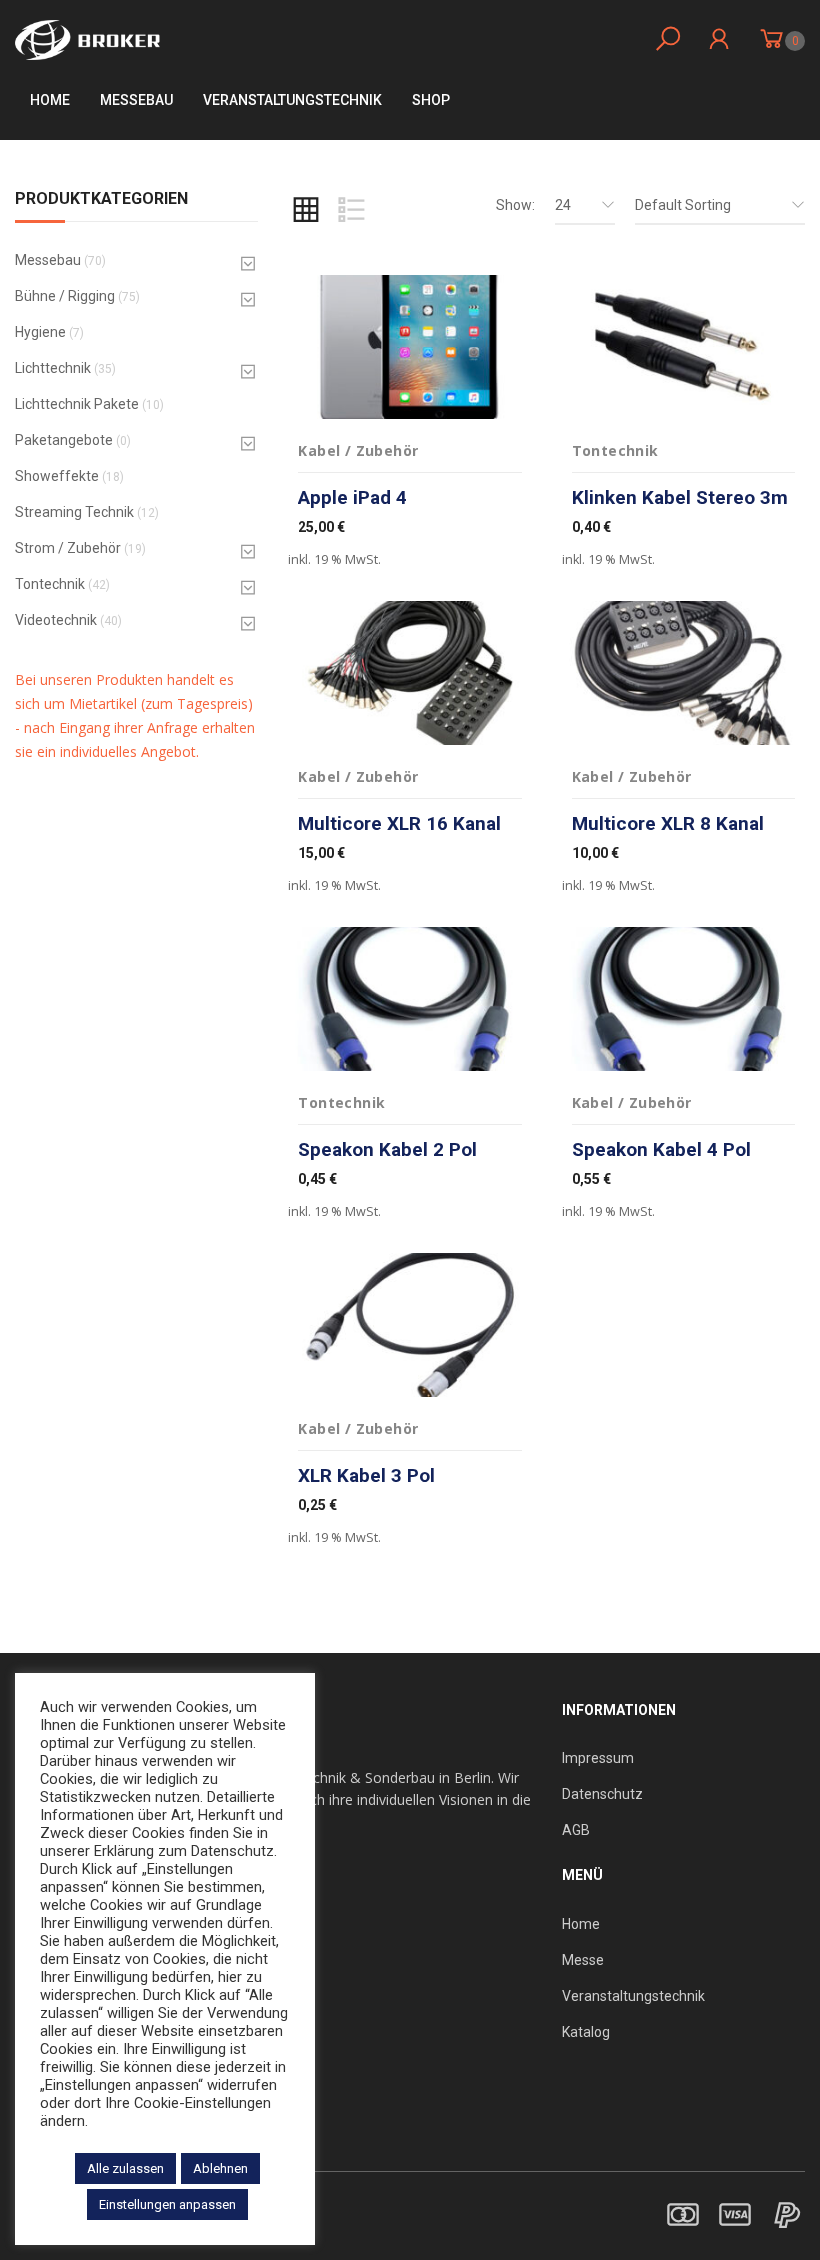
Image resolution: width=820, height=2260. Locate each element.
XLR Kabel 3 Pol (366, 1475)
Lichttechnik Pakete (77, 404)
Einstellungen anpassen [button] (167, 2204)
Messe (583, 1960)
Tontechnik (50, 584)
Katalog (586, 2032)
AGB (576, 1830)
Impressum (598, 1758)
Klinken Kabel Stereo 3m (680, 497)
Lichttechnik (53, 368)
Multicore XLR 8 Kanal (668, 823)
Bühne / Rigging (65, 296)
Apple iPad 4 (352, 497)
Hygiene (40, 332)
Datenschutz (602, 1794)
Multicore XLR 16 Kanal (399, 823)
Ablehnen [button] (220, 2168)
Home (50, 100)
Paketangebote (64, 440)
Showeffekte (57, 476)
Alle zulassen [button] (125, 2168)
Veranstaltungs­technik (292, 100)
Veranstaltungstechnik (633, 1996)
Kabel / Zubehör (358, 450)
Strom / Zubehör (68, 548)
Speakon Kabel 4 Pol (661, 1149)
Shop (431, 100)
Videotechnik (56, 620)
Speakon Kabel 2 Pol (387, 1149)
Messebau (136, 100)
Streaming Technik (74, 512)
